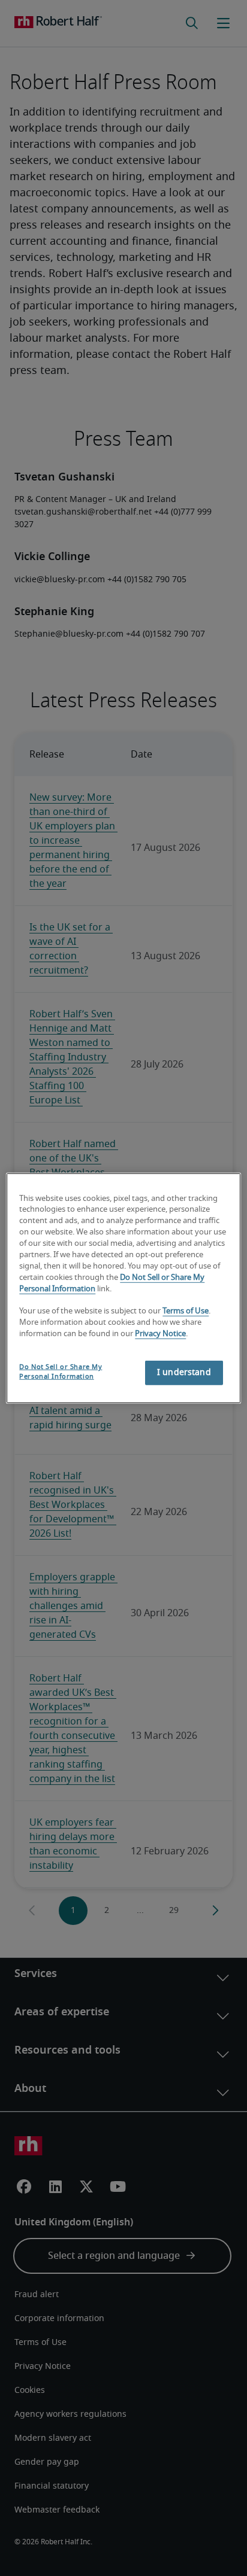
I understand (184, 1373)
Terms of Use (186, 1311)
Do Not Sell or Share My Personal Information (61, 1372)
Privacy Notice (160, 1334)
